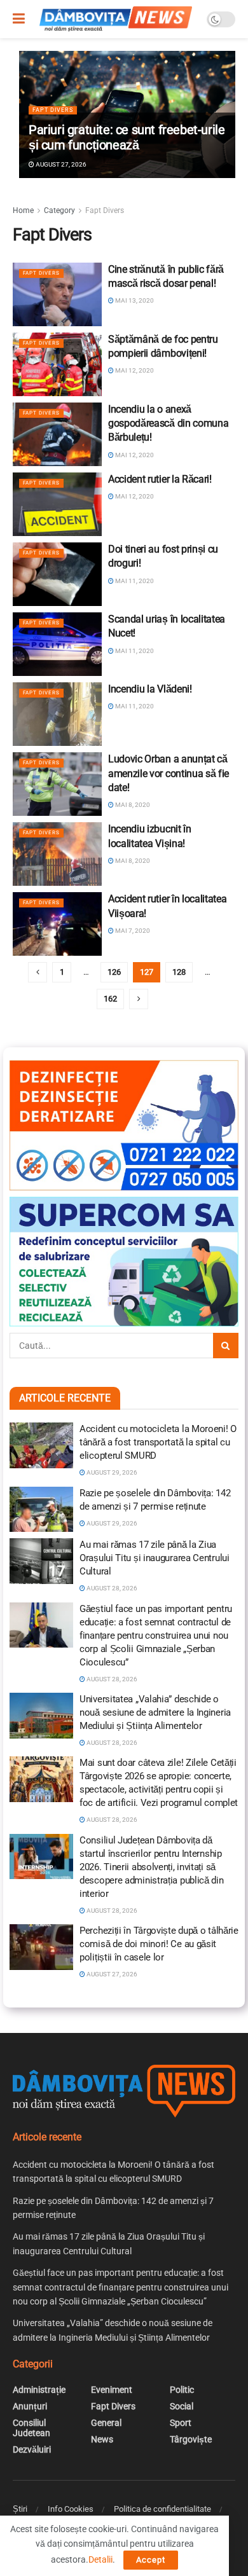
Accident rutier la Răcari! (160, 479)
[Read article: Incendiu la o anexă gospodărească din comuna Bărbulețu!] (57, 434)
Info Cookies (71, 2509)
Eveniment (112, 2390)
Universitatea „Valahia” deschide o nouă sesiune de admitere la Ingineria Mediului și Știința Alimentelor (155, 1712)
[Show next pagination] (139, 999)
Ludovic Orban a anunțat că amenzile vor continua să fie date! (169, 773)
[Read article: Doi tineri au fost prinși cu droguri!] (57, 574)
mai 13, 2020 (134, 300)
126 (114, 972)
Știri (20, 2509)
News (102, 2439)
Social (182, 2406)
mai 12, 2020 (134, 370)
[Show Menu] (19, 19)
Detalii (100, 2559)
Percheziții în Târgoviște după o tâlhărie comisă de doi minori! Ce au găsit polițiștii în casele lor (159, 1944)
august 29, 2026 (111, 1472)
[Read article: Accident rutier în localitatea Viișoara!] (57, 924)
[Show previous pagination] (38, 972)
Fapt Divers (53, 110)
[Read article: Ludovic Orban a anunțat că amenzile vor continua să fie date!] (57, 784)
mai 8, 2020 (132, 805)
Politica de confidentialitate (162, 2509)
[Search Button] (226, 1346)
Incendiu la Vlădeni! (150, 689)
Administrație (39, 2390)
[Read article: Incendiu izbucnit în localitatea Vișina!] (57, 854)
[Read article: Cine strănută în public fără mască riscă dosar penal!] (57, 294)
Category (59, 210)
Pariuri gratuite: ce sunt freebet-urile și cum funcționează (127, 137)
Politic (182, 2390)
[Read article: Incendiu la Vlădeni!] (57, 714)
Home (23, 210)
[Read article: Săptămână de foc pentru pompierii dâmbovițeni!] (57, 364)
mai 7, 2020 (132, 931)
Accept (151, 2560)
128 (179, 972)
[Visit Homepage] (116, 19)
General (106, 2423)
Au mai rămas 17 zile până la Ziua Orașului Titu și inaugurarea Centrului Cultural (155, 1558)
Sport (181, 2423)
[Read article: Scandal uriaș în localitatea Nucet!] (57, 644)
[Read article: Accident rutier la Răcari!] (57, 504)
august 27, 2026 (60, 164)
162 (110, 999)
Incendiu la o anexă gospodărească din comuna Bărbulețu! (168, 424)
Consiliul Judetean (31, 2428)
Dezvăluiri (32, 2449)
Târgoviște (191, 2439)
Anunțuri (30, 2406)
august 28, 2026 (111, 1588)
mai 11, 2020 (134, 581)
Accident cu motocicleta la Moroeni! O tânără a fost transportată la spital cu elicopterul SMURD (158, 1442)
